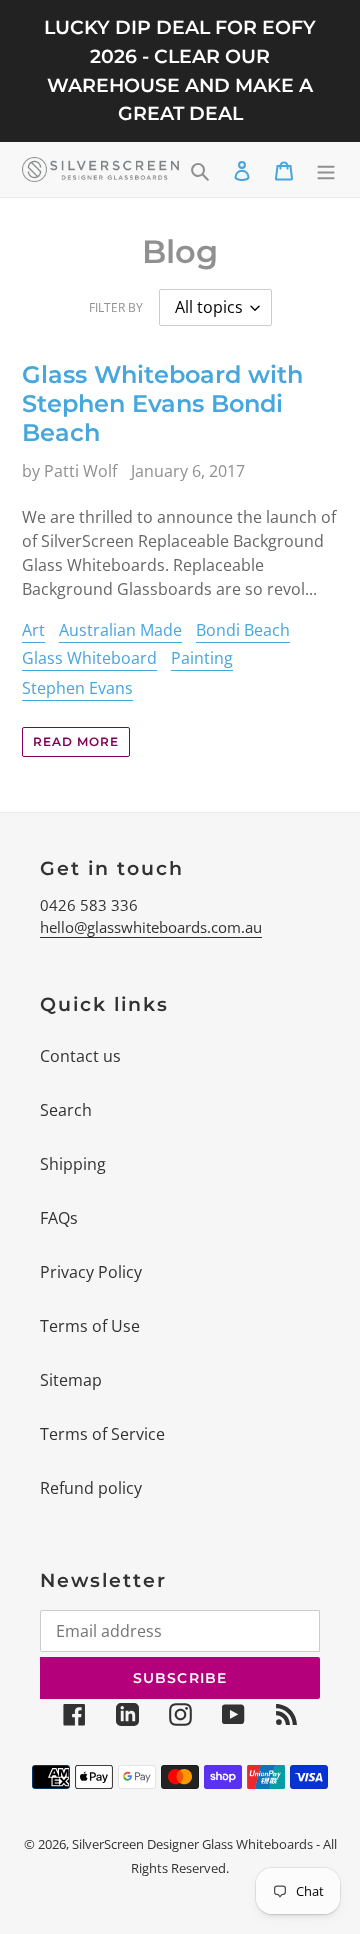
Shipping (73, 1164)
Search (66, 1110)
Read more (76, 741)
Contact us (80, 1056)
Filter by (116, 307)
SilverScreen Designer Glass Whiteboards (192, 1844)
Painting (202, 658)
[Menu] (326, 170)
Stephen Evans (77, 688)
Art (33, 630)
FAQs (59, 1218)
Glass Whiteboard (89, 658)
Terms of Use (90, 1326)
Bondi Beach (243, 630)
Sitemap (71, 1380)
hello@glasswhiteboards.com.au (151, 927)
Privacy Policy (91, 1272)
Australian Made (120, 630)
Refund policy (91, 1488)
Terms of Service (102, 1434)
